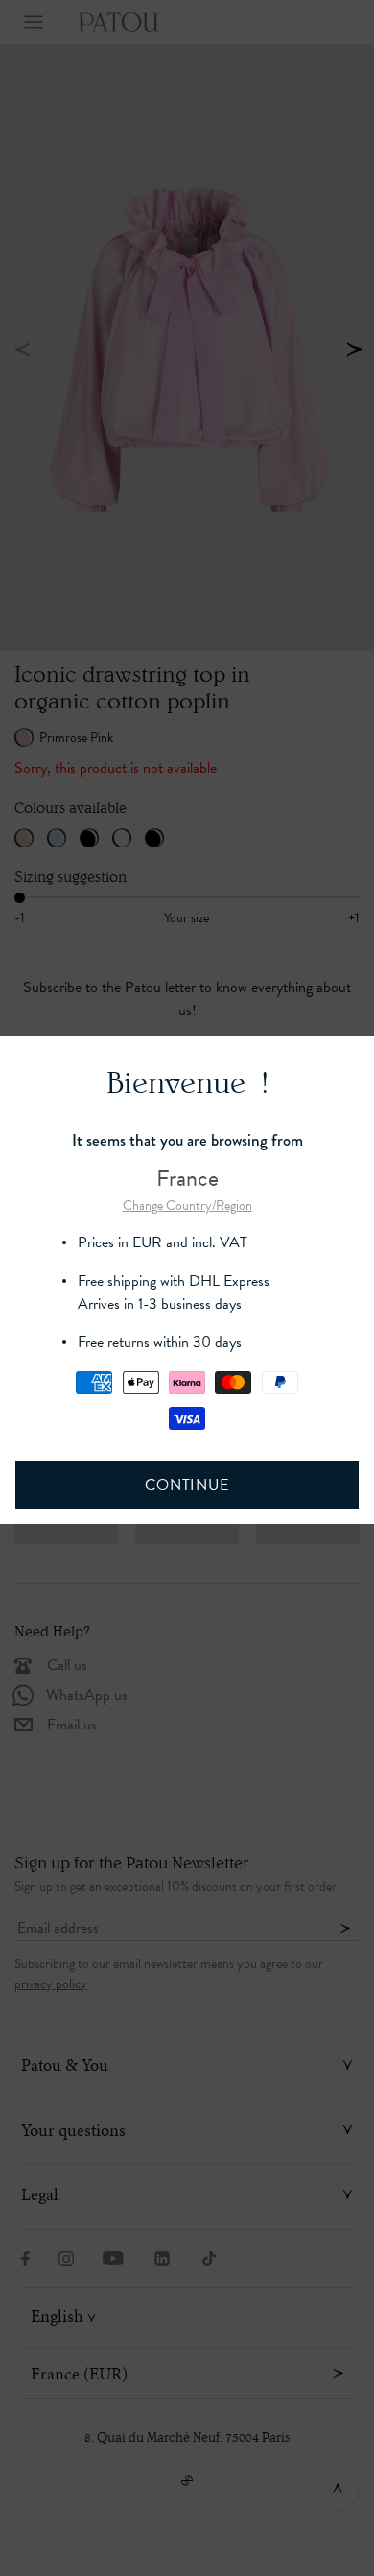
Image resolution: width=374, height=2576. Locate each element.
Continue (187, 1485)
